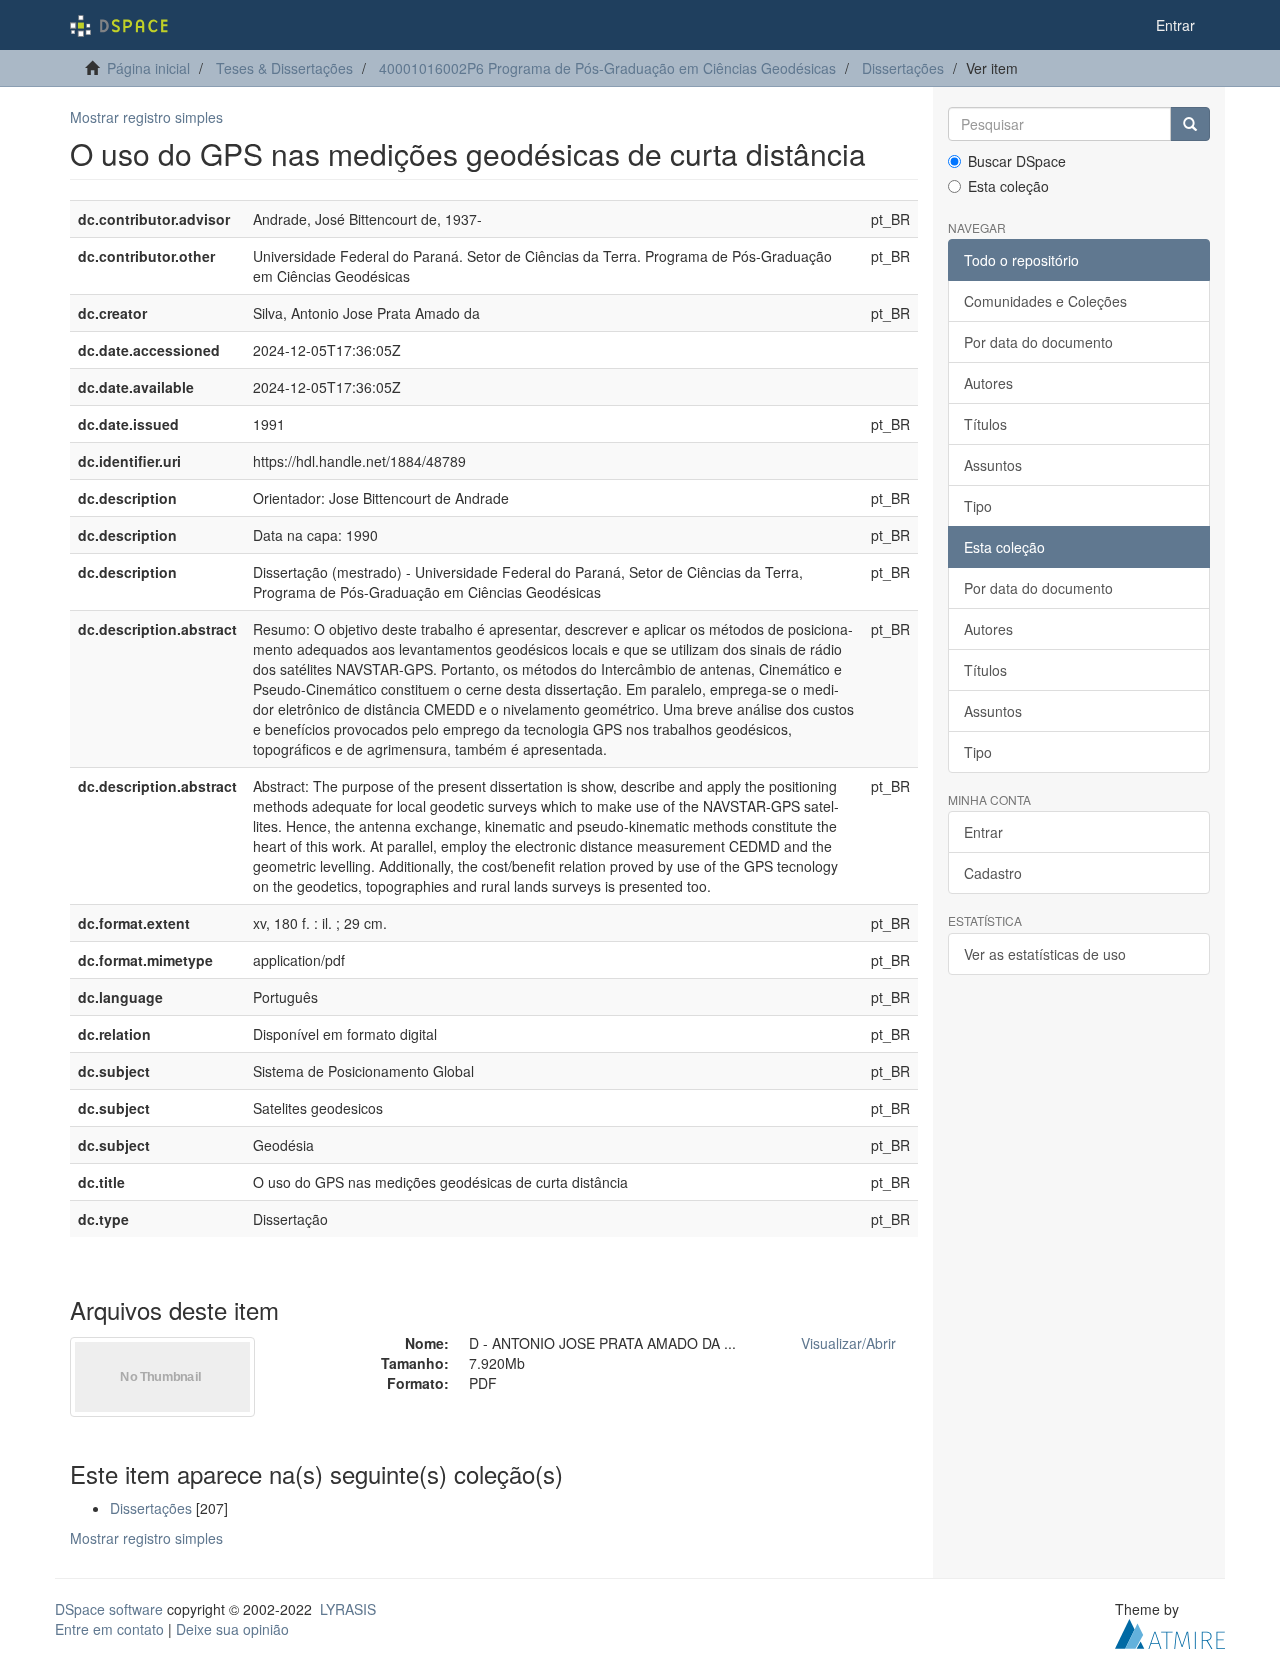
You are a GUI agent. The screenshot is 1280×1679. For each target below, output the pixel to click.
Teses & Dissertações (284, 68)
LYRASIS (348, 1609)
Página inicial (148, 68)
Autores (988, 383)
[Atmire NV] (1170, 1631)
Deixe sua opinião (232, 1629)
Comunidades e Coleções (1045, 301)
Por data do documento (1038, 342)
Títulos (985, 424)
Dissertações (903, 68)
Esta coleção (1008, 186)
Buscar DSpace (1017, 161)
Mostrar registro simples (146, 117)
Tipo (978, 506)
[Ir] (1190, 124)
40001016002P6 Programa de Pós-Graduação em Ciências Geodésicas (607, 68)
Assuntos (993, 465)
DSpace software (109, 1609)
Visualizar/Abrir (848, 1343)
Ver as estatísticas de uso (1045, 954)
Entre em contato (109, 1629)
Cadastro (993, 873)
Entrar (983, 832)
